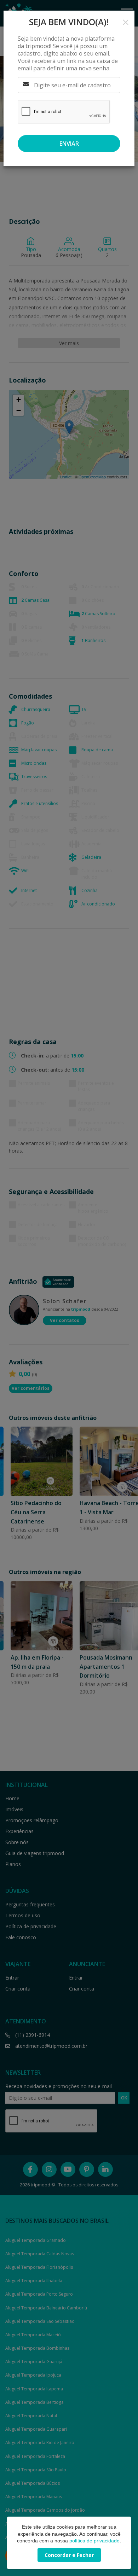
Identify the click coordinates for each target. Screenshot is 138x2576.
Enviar (69, 144)
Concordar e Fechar (69, 2555)
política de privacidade (94, 2541)
